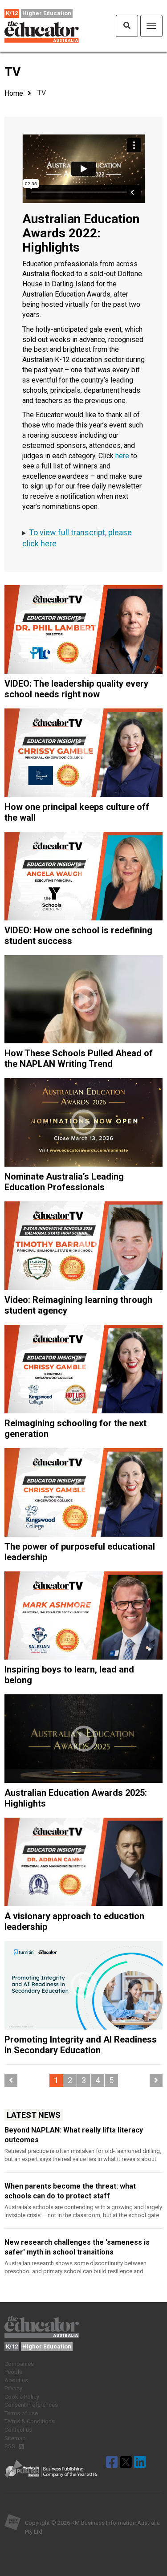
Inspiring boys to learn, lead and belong (69, 1675)
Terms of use (21, 2413)
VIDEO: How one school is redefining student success (78, 936)
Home (14, 93)
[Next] (156, 2080)
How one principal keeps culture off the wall (77, 812)
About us (16, 2380)
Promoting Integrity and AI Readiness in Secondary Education (81, 2045)
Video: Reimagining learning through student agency (78, 1305)
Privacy (13, 2388)
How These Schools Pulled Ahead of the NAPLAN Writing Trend (79, 1058)
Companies (19, 2364)
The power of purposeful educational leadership (80, 1552)
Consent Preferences (31, 2405)
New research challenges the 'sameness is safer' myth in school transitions (77, 2247)
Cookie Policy (22, 2397)
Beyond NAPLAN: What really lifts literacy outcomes (74, 2135)
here (122, 456)
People (13, 2372)
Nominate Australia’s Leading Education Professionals (64, 1182)
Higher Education (47, 13)
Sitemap (15, 2438)
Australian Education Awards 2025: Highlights (76, 1798)
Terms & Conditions (30, 2421)
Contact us (18, 2430)
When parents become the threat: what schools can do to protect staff (70, 2191)
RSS (10, 2446)
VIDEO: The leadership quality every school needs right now (76, 689)
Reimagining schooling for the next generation (75, 1428)
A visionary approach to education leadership (74, 1921)
